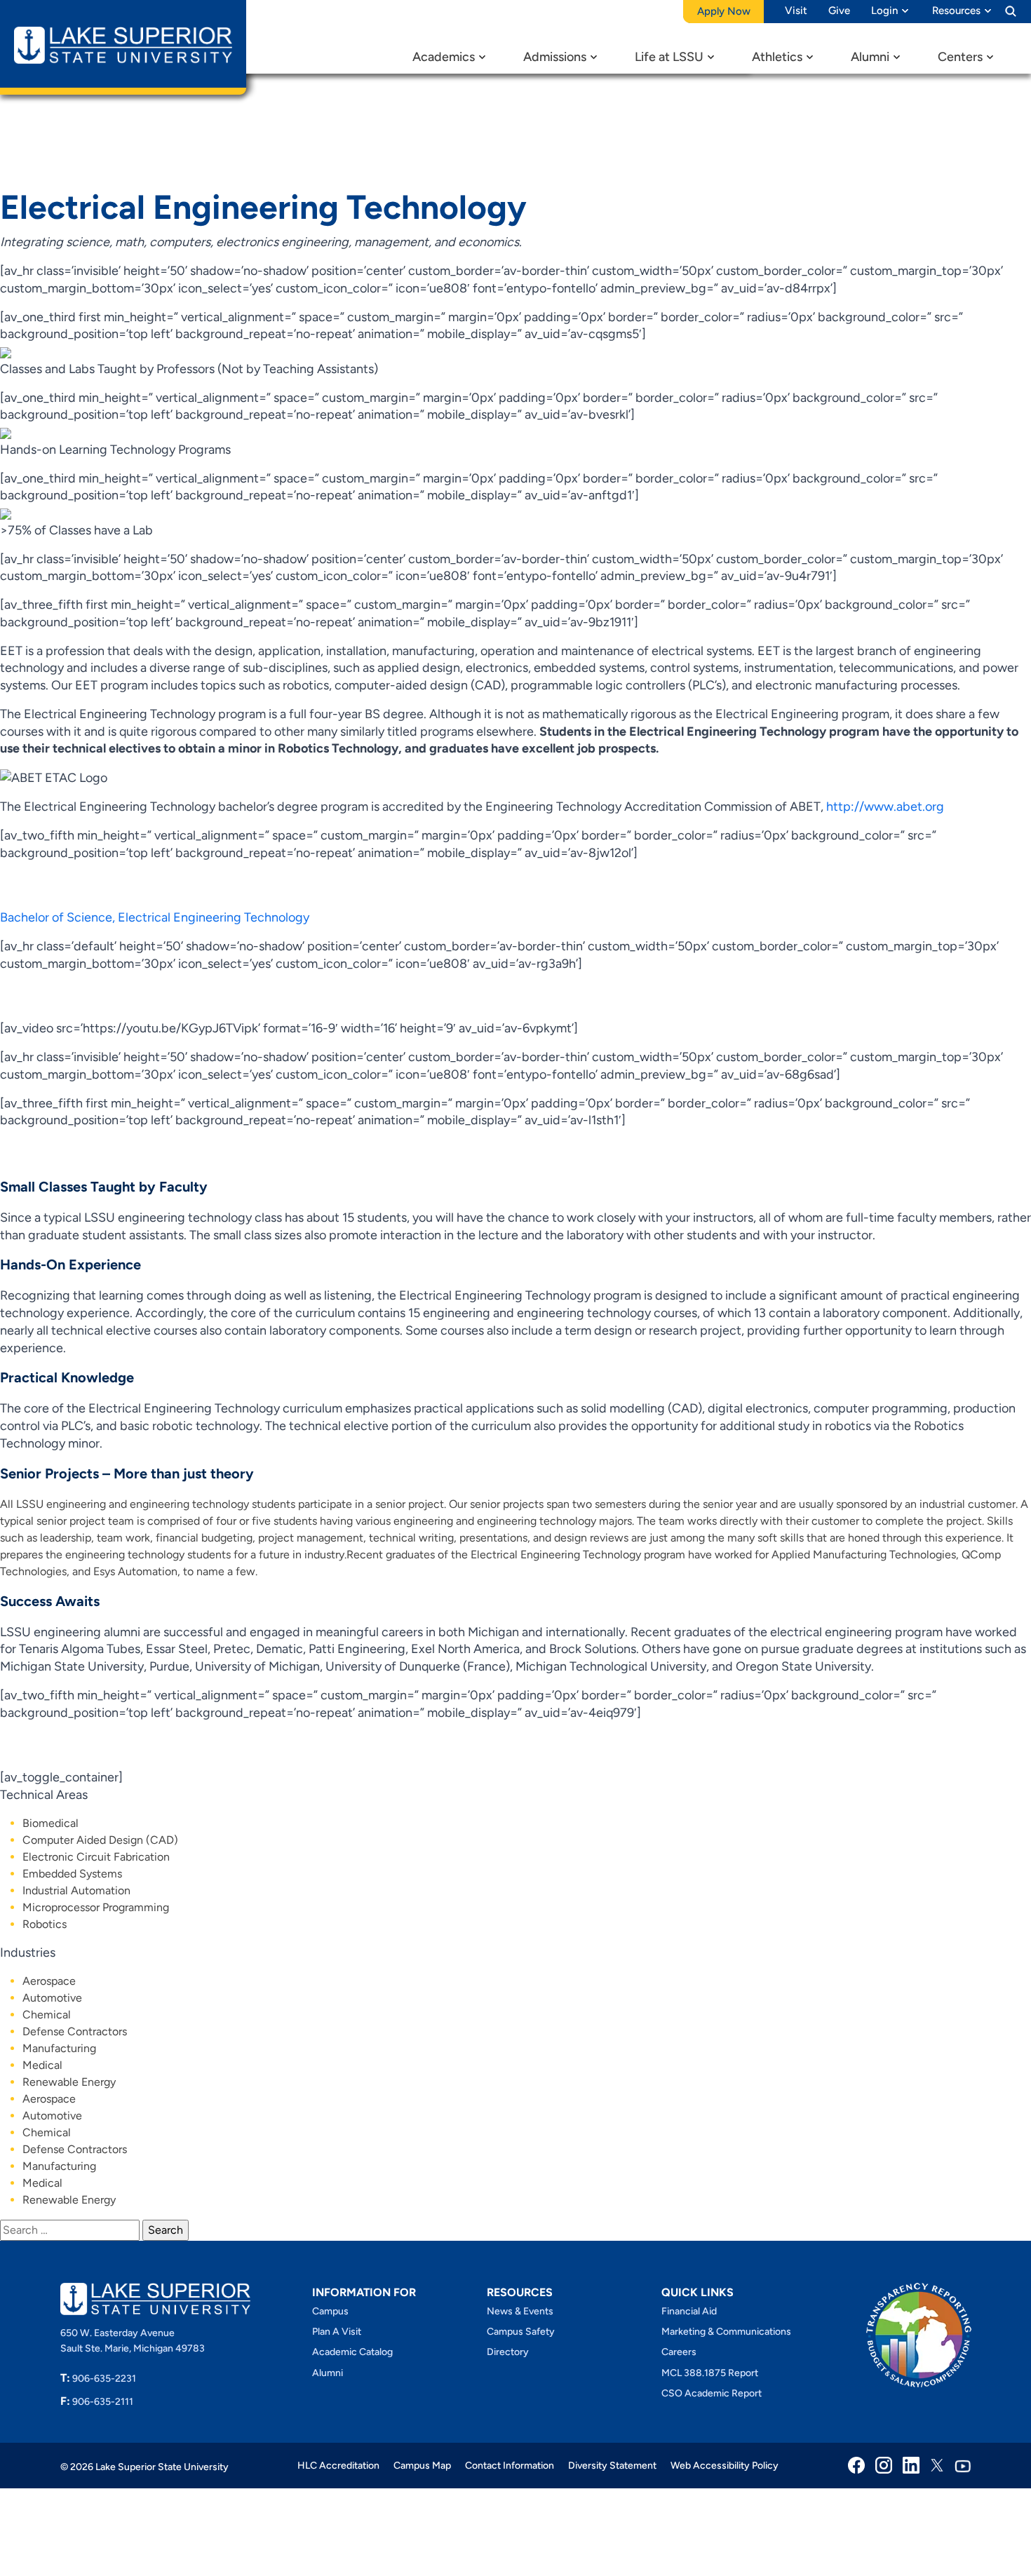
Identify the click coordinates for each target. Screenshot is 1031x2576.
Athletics (777, 57)
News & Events (520, 2311)
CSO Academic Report (712, 2393)
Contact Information (510, 2466)
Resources (956, 11)
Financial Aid (689, 2311)
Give (839, 11)
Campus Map (422, 2466)
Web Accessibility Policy (725, 2466)
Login (884, 11)
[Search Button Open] (1011, 11)
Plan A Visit (337, 2332)
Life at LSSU (669, 57)
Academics (444, 57)
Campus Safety (521, 2332)
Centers (960, 57)
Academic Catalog (352, 2352)
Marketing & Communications (726, 2332)
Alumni (870, 57)
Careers (679, 2352)
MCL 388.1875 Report (710, 2373)
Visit (796, 11)
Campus (330, 2311)
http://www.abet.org (885, 807)
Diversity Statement (612, 2466)
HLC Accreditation (338, 2466)
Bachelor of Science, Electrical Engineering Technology (155, 917)
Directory (508, 2352)
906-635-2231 (98, 2379)
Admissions (555, 57)
